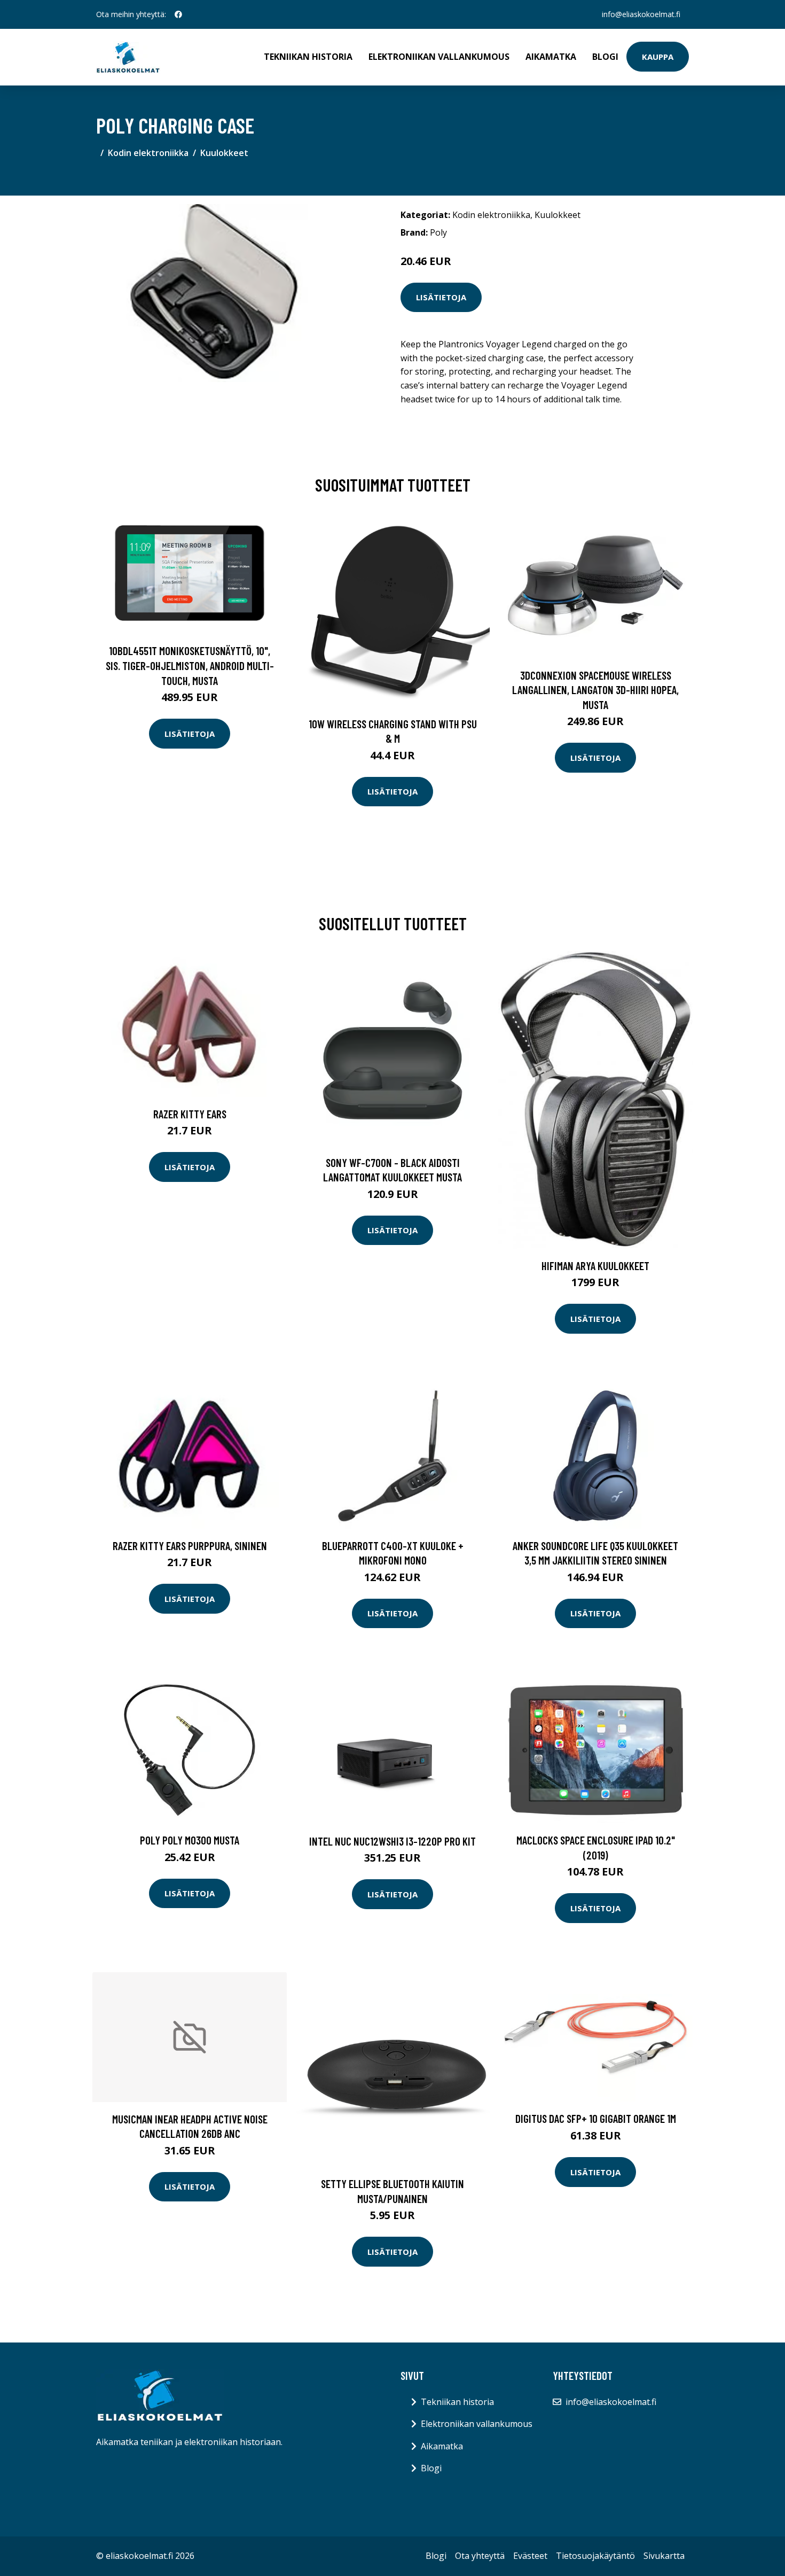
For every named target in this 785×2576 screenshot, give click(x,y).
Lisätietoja (441, 297)
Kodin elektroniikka (148, 153)
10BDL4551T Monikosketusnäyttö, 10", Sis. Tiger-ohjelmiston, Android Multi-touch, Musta (190, 665)
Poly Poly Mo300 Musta (190, 1840)
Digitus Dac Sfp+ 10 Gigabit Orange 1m (596, 2118)
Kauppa (658, 57)
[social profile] (178, 14)
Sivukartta (664, 2556)
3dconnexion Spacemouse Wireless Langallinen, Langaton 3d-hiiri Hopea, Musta (595, 690)
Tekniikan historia (308, 57)
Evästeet (530, 2556)
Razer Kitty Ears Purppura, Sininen (190, 1546)
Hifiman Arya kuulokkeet (595, 1266)
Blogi (605, 57)
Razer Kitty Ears (190, 1114)
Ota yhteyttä (480, 2556)
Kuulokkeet (224, 153)
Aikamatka (551, 57)
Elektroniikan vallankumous (439, 57)
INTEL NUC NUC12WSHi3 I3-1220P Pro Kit (392, 1841)
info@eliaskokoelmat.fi (641, 14)
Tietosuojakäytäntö (595, 2556)
